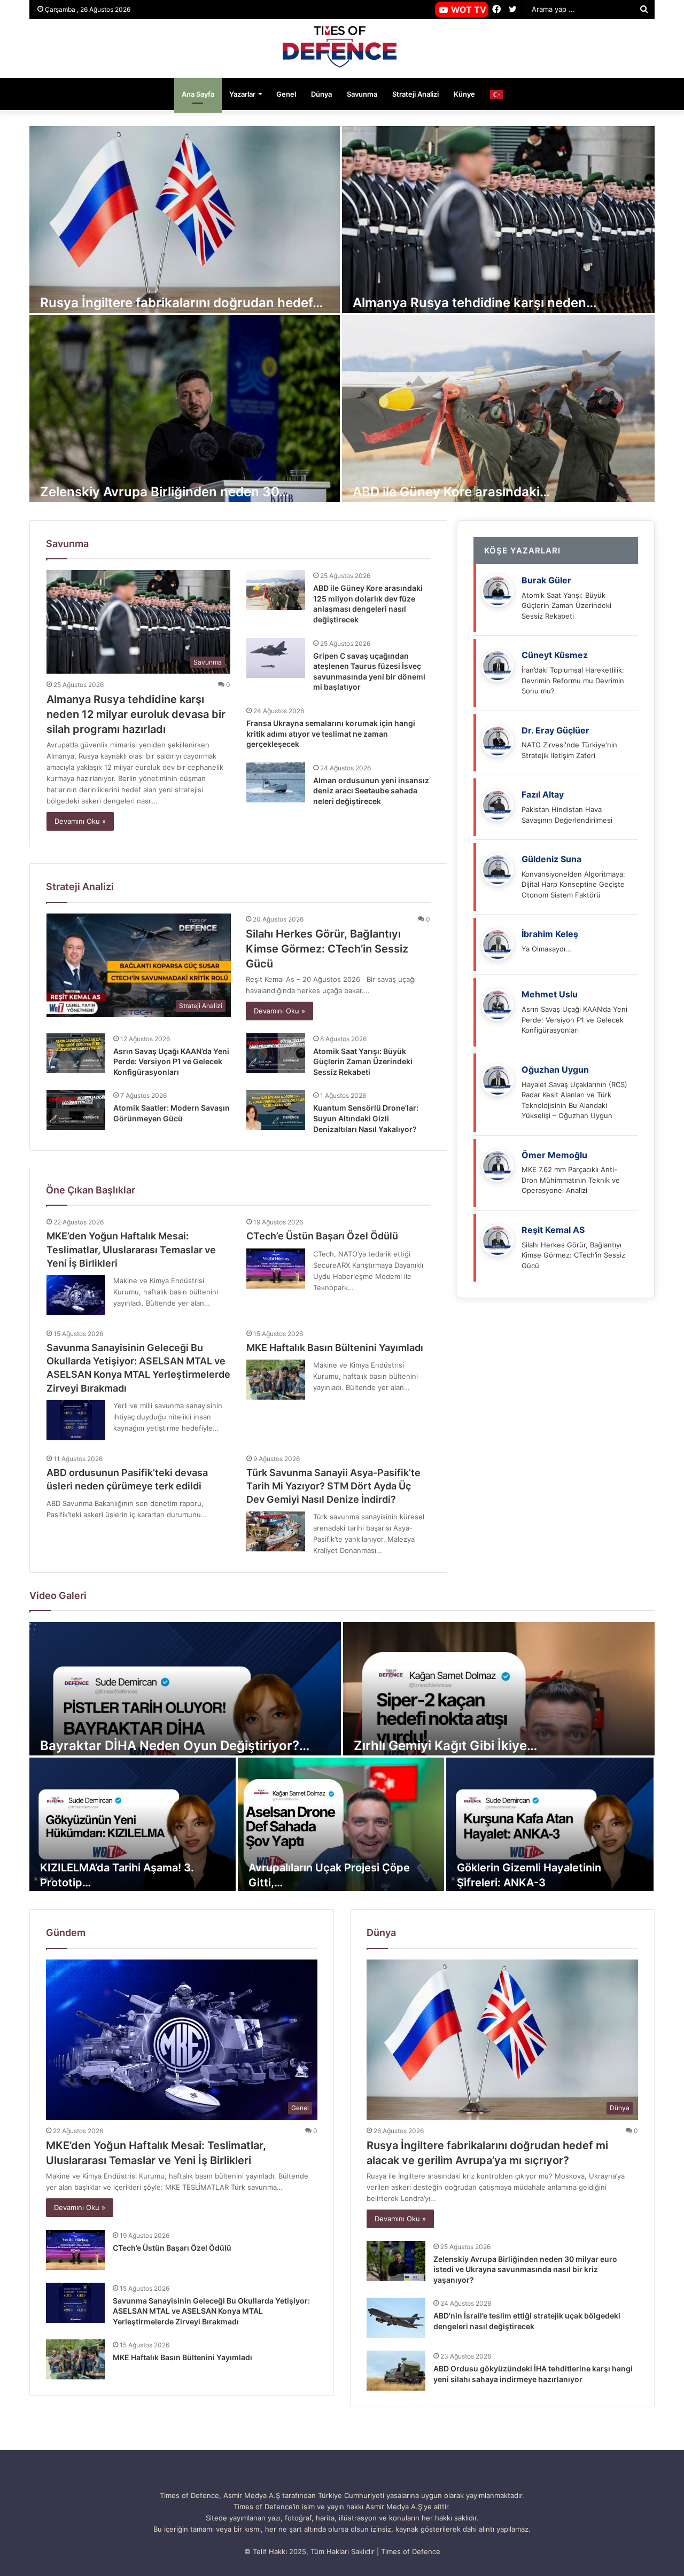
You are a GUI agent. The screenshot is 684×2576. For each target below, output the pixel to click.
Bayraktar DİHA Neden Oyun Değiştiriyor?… (175, 1746)
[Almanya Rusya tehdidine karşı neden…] (498, 220)
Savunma (362, 94)
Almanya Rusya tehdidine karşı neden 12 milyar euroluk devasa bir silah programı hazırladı (136, 714)
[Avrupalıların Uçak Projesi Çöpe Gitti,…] (341, 1824)
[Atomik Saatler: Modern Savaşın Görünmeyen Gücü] (76, 1110)
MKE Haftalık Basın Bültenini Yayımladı (335, 1348)
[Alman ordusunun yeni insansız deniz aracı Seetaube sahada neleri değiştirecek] (276, 782)
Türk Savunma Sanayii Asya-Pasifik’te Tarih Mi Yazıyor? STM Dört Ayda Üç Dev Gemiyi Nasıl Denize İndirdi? (333, 1486)
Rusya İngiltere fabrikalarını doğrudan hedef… (181, 303)
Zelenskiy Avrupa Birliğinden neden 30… (165, 492)
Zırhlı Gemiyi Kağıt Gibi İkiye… (445, 1746)
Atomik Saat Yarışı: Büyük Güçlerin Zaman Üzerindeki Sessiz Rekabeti (363, 1061)
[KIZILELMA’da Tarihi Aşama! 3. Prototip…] (133, 1824)
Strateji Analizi (415, 94)
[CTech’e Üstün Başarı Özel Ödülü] (276, 1269)
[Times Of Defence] (342, 49)
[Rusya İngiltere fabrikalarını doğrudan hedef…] (185, 220)
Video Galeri (58, 1595)
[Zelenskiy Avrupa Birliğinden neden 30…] (185, 409)
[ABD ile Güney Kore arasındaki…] (498, 409)
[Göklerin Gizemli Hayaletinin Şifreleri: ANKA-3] (550, 1824)
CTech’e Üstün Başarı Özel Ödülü (322, 1236)
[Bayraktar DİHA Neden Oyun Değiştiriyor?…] (185, 1689)
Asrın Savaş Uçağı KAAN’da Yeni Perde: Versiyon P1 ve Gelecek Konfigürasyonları (171, 1061)
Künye (464, 94)
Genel (286, 94)
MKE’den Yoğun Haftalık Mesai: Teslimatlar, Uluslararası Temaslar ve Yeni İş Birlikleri (131, 1249)
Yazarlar (242, 94)
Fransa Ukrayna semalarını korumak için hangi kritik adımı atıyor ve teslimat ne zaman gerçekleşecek (331, 733)
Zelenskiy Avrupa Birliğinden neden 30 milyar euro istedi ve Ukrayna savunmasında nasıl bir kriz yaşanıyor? (525, 2269)
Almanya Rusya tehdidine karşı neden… (475, 303)
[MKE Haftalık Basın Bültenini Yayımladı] (276, 1380)
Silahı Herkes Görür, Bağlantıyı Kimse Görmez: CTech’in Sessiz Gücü (327, 949)
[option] (342, 315)
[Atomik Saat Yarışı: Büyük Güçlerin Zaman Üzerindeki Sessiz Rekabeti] (276, 1053)
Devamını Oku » (80, 821)
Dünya (321, 94)
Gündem (66, 1933)
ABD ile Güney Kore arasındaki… (451, 492)
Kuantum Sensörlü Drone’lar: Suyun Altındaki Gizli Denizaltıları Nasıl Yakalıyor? (366, 1118)
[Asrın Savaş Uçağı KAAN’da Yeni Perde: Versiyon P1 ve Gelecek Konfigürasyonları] (76, 1053)
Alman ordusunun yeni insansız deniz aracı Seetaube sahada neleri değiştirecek (371, 791)
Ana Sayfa (198, 94)
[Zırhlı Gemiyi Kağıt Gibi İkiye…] (499, 1689)
